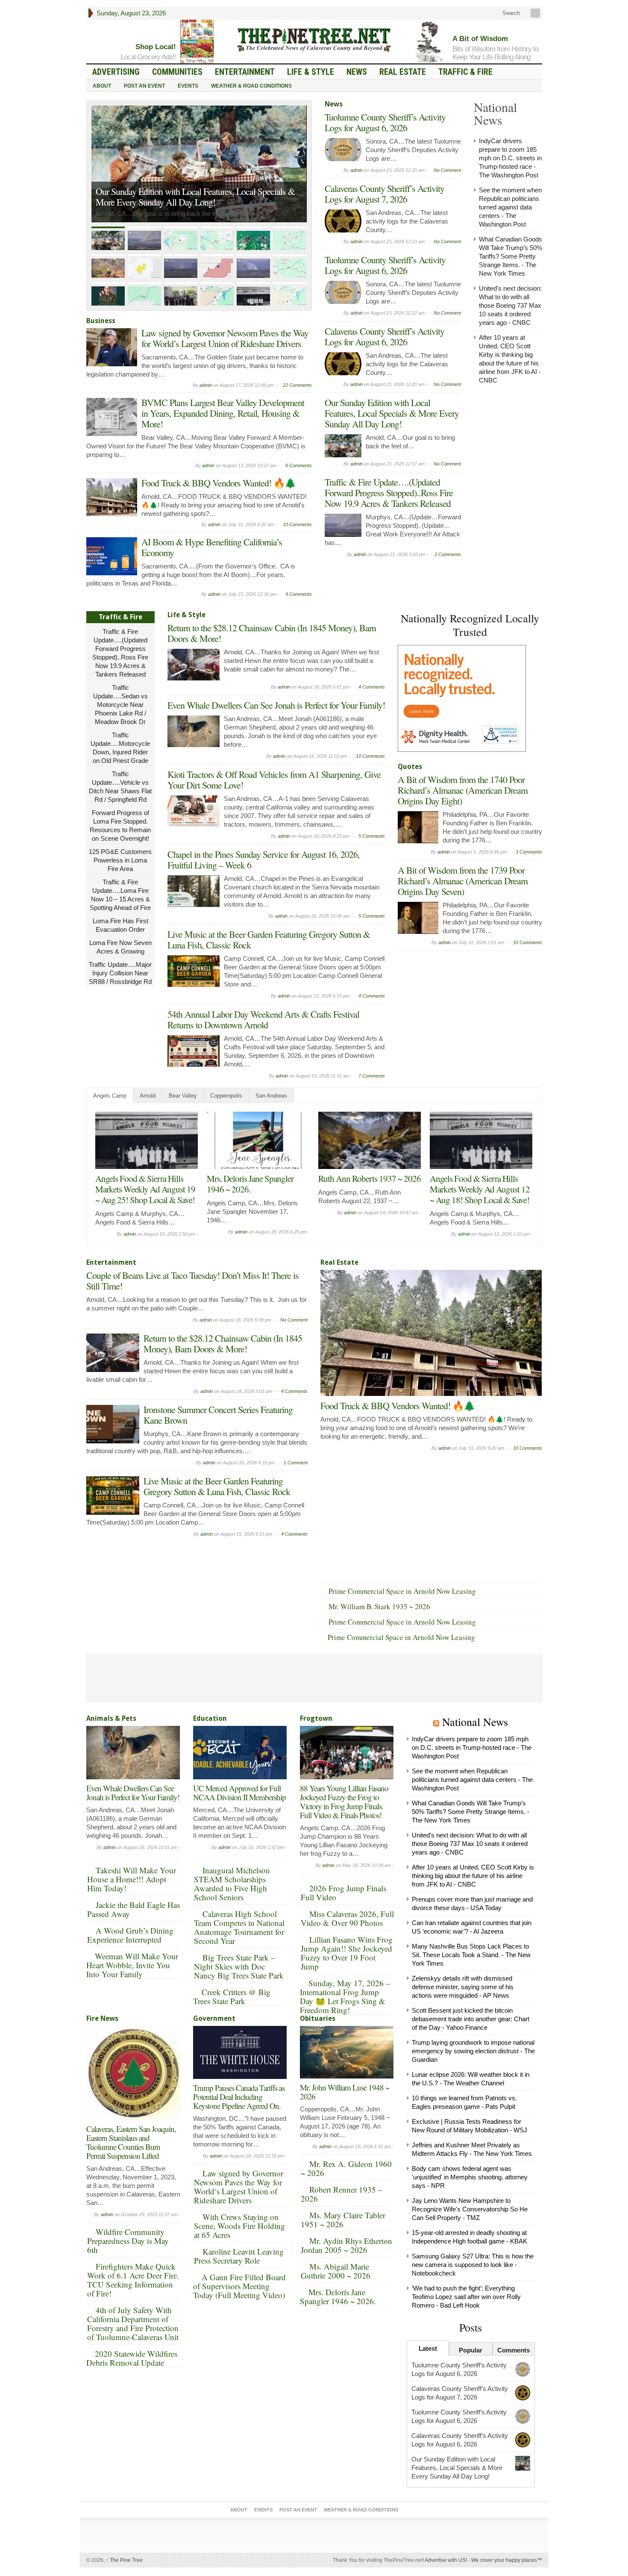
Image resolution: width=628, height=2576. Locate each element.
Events (188, 86)
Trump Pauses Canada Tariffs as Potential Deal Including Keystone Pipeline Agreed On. (239, 2097)
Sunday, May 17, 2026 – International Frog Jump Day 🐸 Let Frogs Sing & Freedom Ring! (345, 1996)
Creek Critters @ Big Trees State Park (232, 1996)
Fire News (102, 2018)
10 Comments (297, 524)
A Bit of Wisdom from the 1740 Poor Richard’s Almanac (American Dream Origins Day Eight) (463, 790)
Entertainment (245, 72)
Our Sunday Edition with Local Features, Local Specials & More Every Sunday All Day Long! (392, 413)
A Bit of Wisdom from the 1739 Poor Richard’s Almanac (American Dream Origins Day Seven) (463, 881)
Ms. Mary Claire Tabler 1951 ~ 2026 (343, 2220)
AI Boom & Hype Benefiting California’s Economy (212, 547)
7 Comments (372, 1076)
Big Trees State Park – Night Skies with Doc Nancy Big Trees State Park (239, 1966)
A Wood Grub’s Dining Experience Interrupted (130, 1935)
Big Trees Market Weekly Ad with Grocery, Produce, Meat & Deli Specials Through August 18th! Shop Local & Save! (480, 1194)
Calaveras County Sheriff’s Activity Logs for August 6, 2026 (384, 336)
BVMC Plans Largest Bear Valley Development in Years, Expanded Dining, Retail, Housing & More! (223, 413)
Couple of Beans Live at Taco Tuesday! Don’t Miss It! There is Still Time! (258, 1189)
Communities (177, 72)
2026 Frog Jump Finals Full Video (343, 1893)
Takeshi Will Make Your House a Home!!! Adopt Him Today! (132, 1879)
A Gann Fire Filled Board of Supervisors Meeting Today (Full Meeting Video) (239, 2286)
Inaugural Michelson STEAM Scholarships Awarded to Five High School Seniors (232, 1884)
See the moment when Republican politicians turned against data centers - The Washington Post (510, 207)
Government (214, 2018)
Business (101, 321)
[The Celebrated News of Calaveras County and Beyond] (314, 39)
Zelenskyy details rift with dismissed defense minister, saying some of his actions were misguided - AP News (463, 1987)
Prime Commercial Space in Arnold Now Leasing (402, 1591)
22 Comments (297, 385)
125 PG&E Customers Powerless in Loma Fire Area (120, 860)
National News (475, 1722)
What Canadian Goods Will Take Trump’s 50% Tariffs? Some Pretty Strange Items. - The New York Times (511, 256)
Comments (514, 2350)
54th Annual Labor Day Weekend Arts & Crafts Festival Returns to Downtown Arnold (263, 1019)
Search (510, 13)
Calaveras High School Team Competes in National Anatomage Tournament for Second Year (239, 1927)
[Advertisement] (462, 1009)
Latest (428, 2348)
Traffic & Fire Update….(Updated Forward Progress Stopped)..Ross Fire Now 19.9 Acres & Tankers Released (193, 188)
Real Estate (403, 72)
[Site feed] (536, 13)
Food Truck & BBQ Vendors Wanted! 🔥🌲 (219, 483)
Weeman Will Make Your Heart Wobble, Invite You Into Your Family (132, 1965)
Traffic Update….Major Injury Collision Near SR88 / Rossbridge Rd (120, 973)
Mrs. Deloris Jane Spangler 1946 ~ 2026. (338, 2296)
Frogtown (316, 1718)
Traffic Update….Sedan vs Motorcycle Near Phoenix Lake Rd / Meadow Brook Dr (120, 705)
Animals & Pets (111, 1718)
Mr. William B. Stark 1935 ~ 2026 (379, 1606)
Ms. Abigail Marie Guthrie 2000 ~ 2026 (336, 2271)
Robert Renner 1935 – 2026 (342, 2194)
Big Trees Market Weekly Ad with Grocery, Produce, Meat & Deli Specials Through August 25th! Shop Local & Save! (146, 1194)
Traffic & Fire (465, 72)
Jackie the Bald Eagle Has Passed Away (134, 1909)
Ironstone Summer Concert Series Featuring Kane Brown (218, 1415)
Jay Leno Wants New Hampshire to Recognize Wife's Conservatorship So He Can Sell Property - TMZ (470, 2209)
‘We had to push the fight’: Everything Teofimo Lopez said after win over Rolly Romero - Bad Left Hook (466, 2297)
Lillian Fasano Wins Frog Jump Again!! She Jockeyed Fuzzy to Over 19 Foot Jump (347, 1953)
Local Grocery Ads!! (148, 57)
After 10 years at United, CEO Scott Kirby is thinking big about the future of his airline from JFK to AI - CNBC (473, 1876)
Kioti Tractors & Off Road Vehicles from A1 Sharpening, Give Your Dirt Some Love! (274, 780)
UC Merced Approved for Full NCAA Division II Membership (239, 1793)
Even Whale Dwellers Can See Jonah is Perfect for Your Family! (276, 705)
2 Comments (448, 554)
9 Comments (299, 594)
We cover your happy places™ (507, 2560)
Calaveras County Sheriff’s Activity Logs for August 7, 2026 (384, 194)
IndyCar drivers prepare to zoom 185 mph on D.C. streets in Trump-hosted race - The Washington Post (510, 158)
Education (210, 1718)
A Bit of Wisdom (480, 39)
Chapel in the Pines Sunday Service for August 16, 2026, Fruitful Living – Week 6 (264, 860)
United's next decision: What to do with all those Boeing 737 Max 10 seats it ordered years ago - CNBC (510, 305)
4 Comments (372, 687)
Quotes (410, 767)
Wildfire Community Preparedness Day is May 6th (128, 2241)
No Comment (447, 170)
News (357, 72)
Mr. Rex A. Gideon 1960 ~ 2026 (346, 2168)
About (102, 86)
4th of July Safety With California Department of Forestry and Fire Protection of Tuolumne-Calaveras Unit (133, 2323)
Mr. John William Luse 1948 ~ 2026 (345, 2092)
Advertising (116, 72)
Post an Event (144, 86)
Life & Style (311, 72)
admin (206, 385)
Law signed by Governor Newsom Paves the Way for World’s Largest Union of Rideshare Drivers (225, 338)
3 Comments (529, 852)
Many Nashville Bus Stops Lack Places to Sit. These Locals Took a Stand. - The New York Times (471, 1955)
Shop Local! (156, 47)
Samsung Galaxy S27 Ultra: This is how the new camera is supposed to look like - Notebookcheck (473, 2265)
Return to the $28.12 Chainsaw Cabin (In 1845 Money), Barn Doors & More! (272, 633)
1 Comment (296, 1463)
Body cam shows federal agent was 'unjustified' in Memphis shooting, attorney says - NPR (470, 2177)
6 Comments (299, 465)
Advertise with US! (446, 2560)
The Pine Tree (124, 2560)
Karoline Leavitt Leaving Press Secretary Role (239, 2256)
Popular (471, 2350)
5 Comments (372, 836)
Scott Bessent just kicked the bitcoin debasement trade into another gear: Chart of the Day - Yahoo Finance (471, 2019)
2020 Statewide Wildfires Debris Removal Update (132, 2358)
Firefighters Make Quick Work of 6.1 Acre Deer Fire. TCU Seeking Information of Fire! (133, 2280)
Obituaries (318, 2018)
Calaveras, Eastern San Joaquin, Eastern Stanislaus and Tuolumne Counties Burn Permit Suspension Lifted (131, 2142)
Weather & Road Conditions (251, 86)
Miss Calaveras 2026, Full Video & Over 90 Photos (347, 1918)
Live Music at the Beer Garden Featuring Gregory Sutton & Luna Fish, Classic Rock (269, 939)
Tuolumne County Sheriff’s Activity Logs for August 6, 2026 (385, 122)
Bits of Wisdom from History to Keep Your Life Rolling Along (495, 53)
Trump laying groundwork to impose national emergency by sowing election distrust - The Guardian (473, 2051)
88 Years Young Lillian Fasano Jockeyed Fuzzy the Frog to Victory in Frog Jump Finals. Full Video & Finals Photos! (344, 1802)
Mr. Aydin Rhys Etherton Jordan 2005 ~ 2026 (346, 2245)
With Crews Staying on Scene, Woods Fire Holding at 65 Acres (239, 2226)
